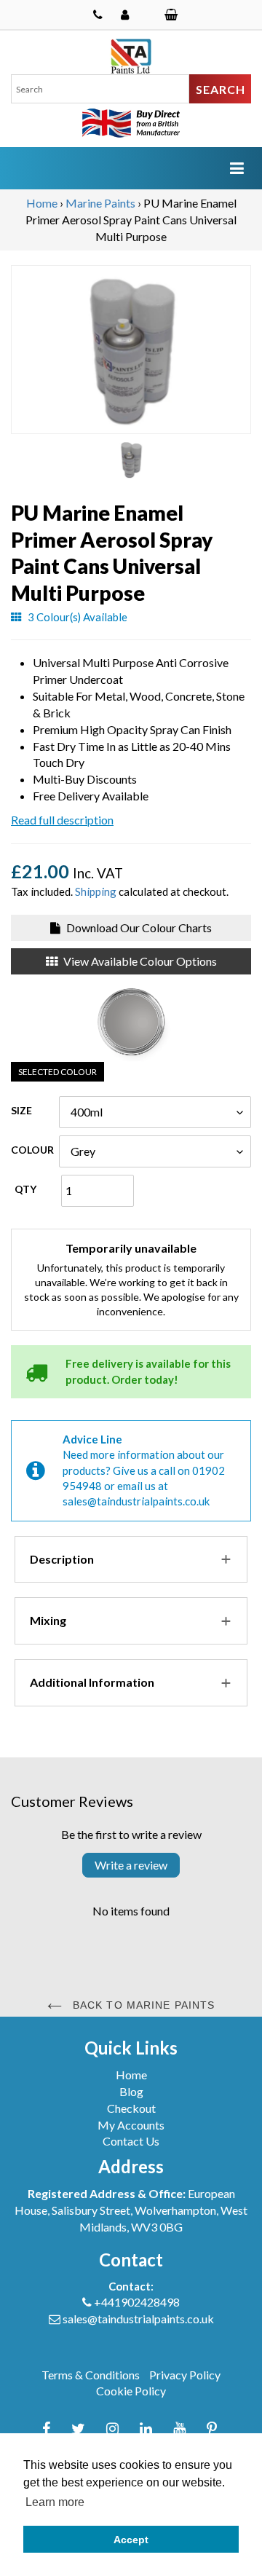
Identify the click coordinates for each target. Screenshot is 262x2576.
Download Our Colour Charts (138, 927)
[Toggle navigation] (237, 168)
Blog (131, 2091)
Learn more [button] (55, 2502)
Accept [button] (131, 2540)
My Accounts (131, 2125)
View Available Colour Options (139, 961)
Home (42, 203)
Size (21, 1110)
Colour (32, 1150)
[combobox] (100, 89)
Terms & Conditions (91, 2375)
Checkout (131, 2108)
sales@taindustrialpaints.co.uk (136, 1501)
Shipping (96, 891)
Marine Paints (100, 203)
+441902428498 (137, 2302)
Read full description (62, 820)
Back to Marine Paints (142, 2005)
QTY (25, 1189)
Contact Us (131, 2141)
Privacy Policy (185, 2375)
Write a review (131, 1865)
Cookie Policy (131, 2391)
